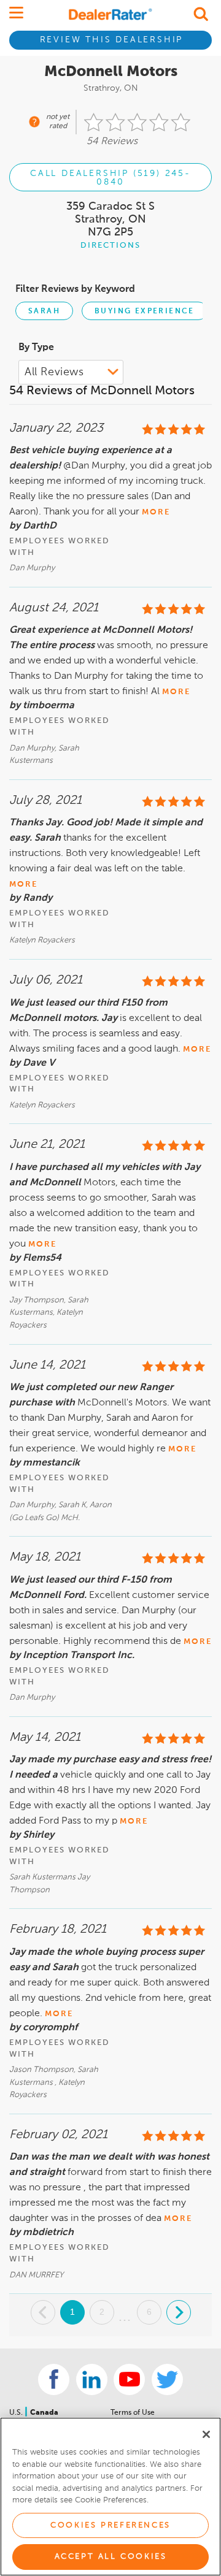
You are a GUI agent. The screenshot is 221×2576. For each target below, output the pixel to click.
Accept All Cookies (111, 2557)
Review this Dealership (112, 40)
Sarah (44, 311)
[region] (110, 2497)
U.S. (17, 2413)
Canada (44, 2413)
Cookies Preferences (110, 2525)
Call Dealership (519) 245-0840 (110, 178)
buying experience (145, 311)
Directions (110, 246)
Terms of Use (133, 2413)
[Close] (206, 2434)
